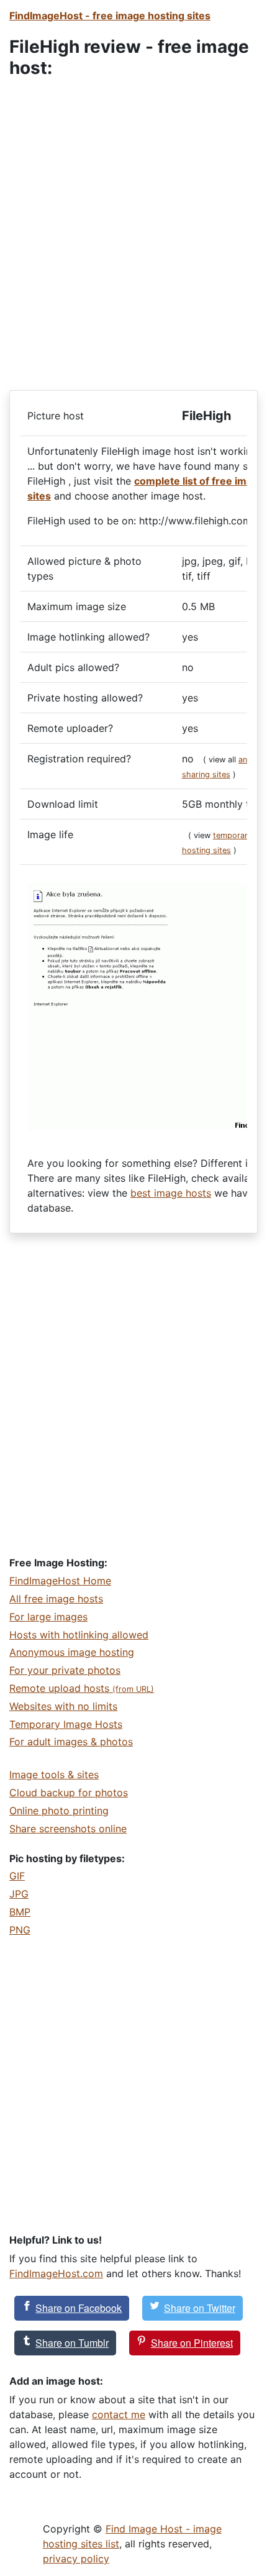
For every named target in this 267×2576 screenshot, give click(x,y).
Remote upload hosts (82, 1688)
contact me (119, 2414)
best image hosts (171, 1193)
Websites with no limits (63, 1706)
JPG (19, 1894)
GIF (17, 1876)
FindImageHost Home (60, 1581)
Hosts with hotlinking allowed (79, 1635)
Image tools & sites (54, 1774)
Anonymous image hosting (72, 1652)
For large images (48, 1617)
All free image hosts (56, 1599)
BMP (20, 1912)
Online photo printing (59, 1811)
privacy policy (76, 2559)
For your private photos (65, 1670)
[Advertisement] (133, 227)
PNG (20, 1930)
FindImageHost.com (56, 2273)
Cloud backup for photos (69, 1793)
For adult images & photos (71, 1742)
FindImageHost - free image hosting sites (110, 16)
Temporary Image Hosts (66, 1724)
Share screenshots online (68, 1829)
